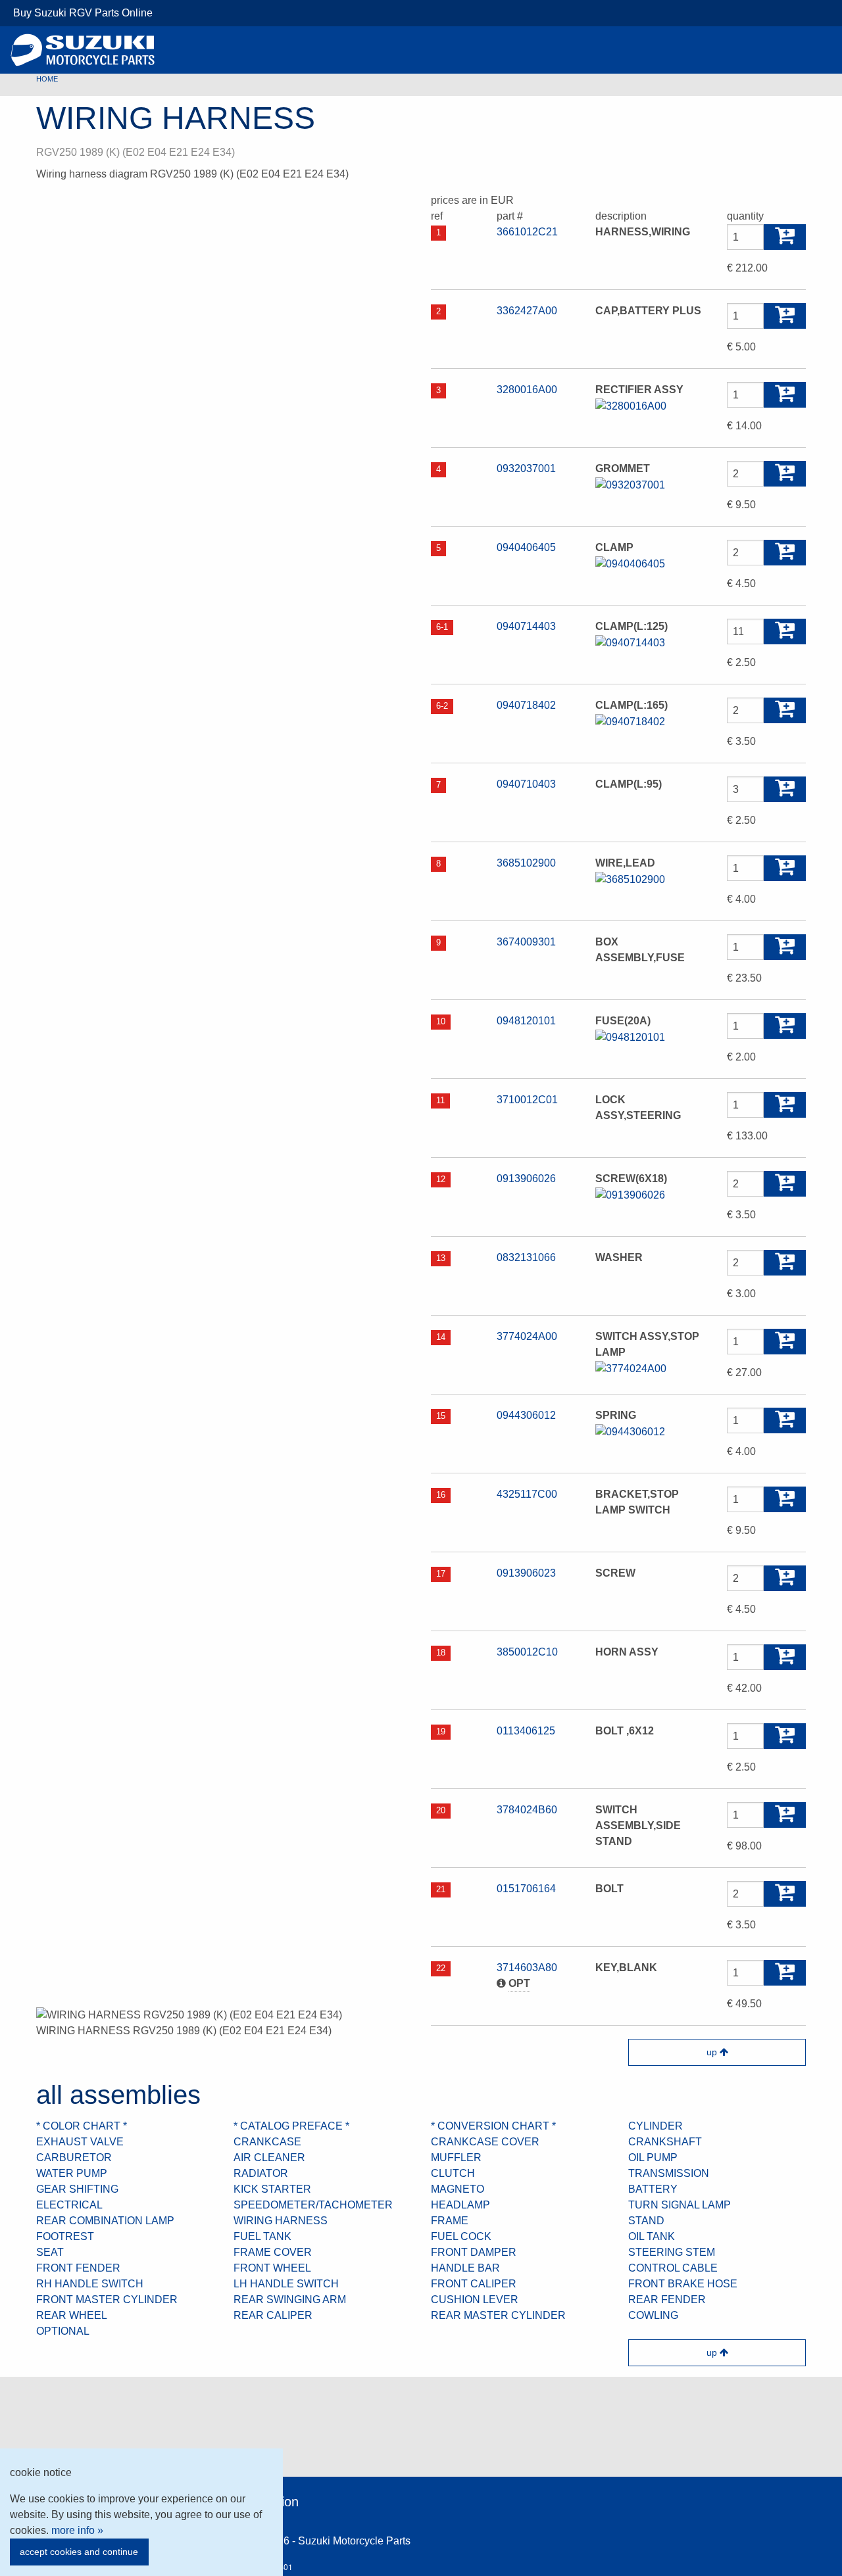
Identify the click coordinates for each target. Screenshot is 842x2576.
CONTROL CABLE (673, 2268)
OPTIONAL (63, 2331)
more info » (77, 2530)
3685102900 (526, 863)
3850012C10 (527, 1652)
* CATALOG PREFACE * (291, 2126)
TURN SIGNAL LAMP (680, 2205)
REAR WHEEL (72, 2315)
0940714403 (526, 626)
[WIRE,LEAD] (630, 879)
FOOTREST (65, 2236)
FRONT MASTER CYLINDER (107, 2300)
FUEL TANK (262, 2236)
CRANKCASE (267, 2142)
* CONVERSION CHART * (493, 2126)
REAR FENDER (667, 2300)
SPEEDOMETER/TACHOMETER (313, 2205)
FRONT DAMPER (474, 2252)
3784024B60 (527, 1810)
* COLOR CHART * (82, 2126)
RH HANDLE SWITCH (90, 2284)
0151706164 (526, 1889)
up (713, 2052)
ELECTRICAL (69, 2205)
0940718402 (526, 705)
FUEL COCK (461, 2236)
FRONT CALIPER (474, 2284)
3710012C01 (527, 1100)
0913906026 (526, 1179)
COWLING (653, 2315)
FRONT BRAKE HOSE (683, 2284)
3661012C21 (527, 232)
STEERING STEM (672, 2252)
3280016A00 (527, 390)
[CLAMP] (630, 563)
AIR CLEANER (269, 2158)
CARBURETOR (74, 2158)
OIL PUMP (653, 2158)
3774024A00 (527, 1336)
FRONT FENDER (78, 2268)
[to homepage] (83, 50)
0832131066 (526, 1257)
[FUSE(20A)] (630, 1037)
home (47, 79)
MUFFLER (456, 2158)
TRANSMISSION (669, 2173)
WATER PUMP (72, 2173)
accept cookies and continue (79, 2552)
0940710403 (526, 784)
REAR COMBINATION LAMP (105, 2221)
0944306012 (526, 1415)
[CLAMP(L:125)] (630, 642)
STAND (646, 2221)
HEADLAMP (460, 2205)
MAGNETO (458, 2189)
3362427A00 (527, 311)
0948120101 (526, 1021)
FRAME (450, 2221)
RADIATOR (261, 2173)
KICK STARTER (272, 2189)
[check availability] (785, 237)
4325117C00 (527, 1494)
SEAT (50, 2252)
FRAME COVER (273, 2252)
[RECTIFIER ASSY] (631, 405)
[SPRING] (630, 1431)
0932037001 (526, 468)
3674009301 (526, 942)
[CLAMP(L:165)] (630, 721)
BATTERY (653, 2189)
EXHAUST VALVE (80, 2142)
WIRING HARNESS (281, 2221)
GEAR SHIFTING (77, 2189)
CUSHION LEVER (475, 2300)
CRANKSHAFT (665, 2142)
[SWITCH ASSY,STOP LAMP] (631, 1368)
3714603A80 (527, 1968)
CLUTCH (453, 2173)
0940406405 (526, 547)
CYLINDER (656, 2126)
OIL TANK (652, 2236)
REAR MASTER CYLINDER (498, 2315)
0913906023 (526, 1573)
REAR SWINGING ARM (290, 2300)
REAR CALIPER (273, 2315)
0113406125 (526, 1731)
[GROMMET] (630, 484)
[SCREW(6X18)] (630, 1194)
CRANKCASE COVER (485, 2142)
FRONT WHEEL (272, 2268)
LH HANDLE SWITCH (286, 2284)
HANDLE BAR (465, 2268)
